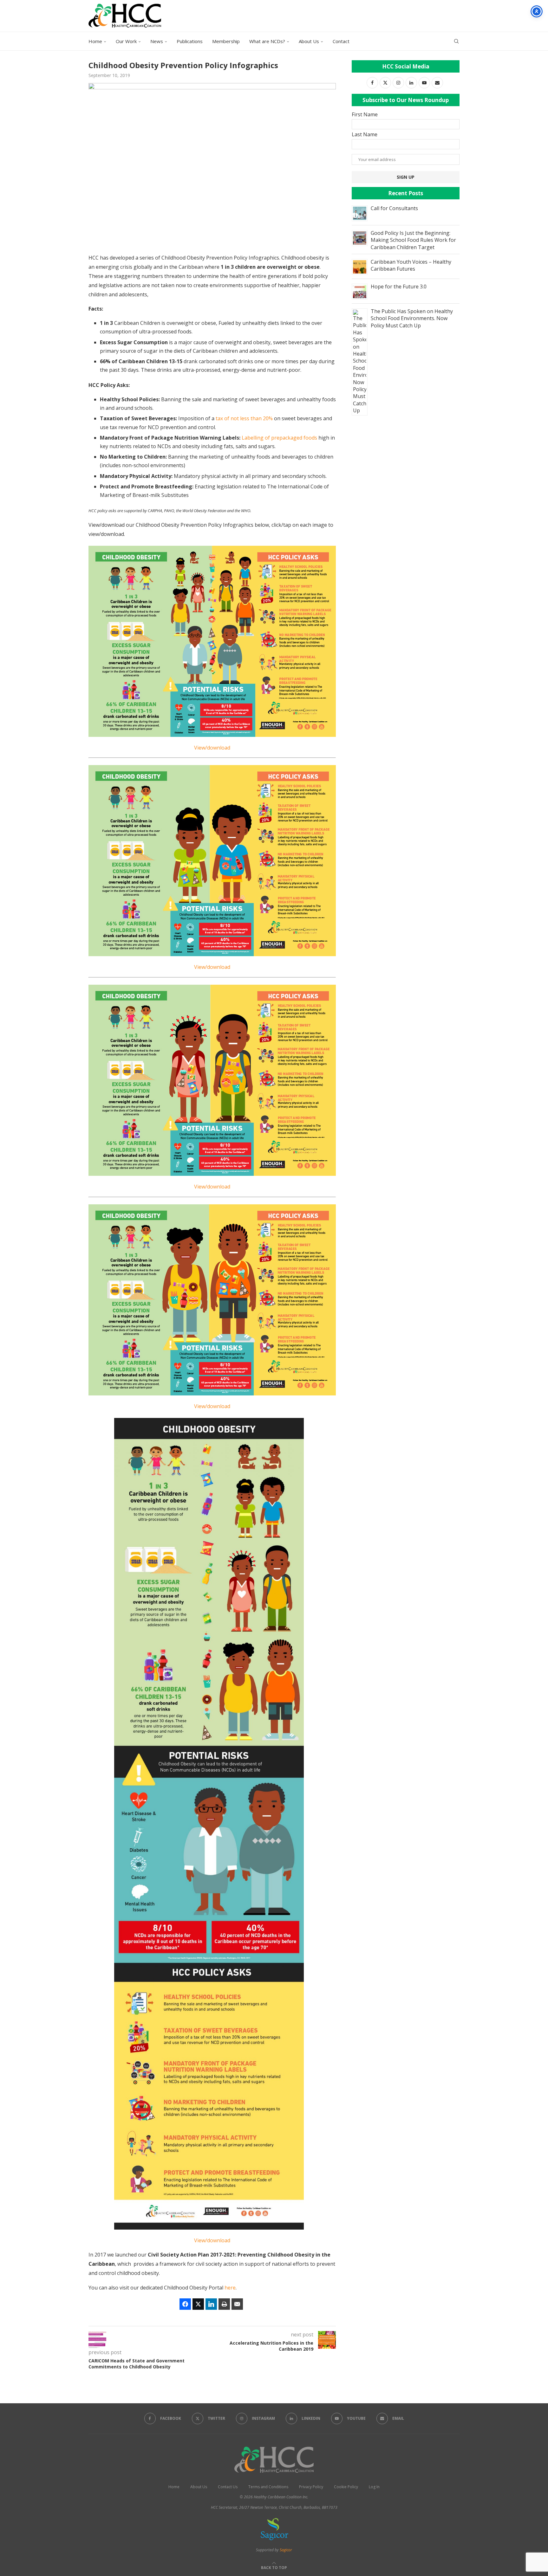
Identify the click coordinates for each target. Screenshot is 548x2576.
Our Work (126, 41)
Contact (341, 41)
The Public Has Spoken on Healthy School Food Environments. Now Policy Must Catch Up (412, 318)
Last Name (365, 134)
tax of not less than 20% (244, 418)
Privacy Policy (311, 2487)
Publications (190, 41)
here (230, 2288)
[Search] (456, 41)
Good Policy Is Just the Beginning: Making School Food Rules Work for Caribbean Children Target (413, 240)
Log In (374, 2487)
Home (95, 41)
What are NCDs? (267, 41)
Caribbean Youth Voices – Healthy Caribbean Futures (411, 265)
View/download (212, 748)
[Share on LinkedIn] (211, 2304)
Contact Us (228, 2487)
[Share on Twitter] (198, 2304)
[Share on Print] (224, 2304)
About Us (309, 41)
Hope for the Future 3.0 (399, 287)
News (157, 41)
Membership (226, 41)
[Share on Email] (237, 2304)
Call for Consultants (394, 208)
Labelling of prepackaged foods (279, 438)
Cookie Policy (346, 2487)
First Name (365, 114)
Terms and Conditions (268, 2487)
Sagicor (286, 2550)
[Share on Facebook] (185, 2304)
